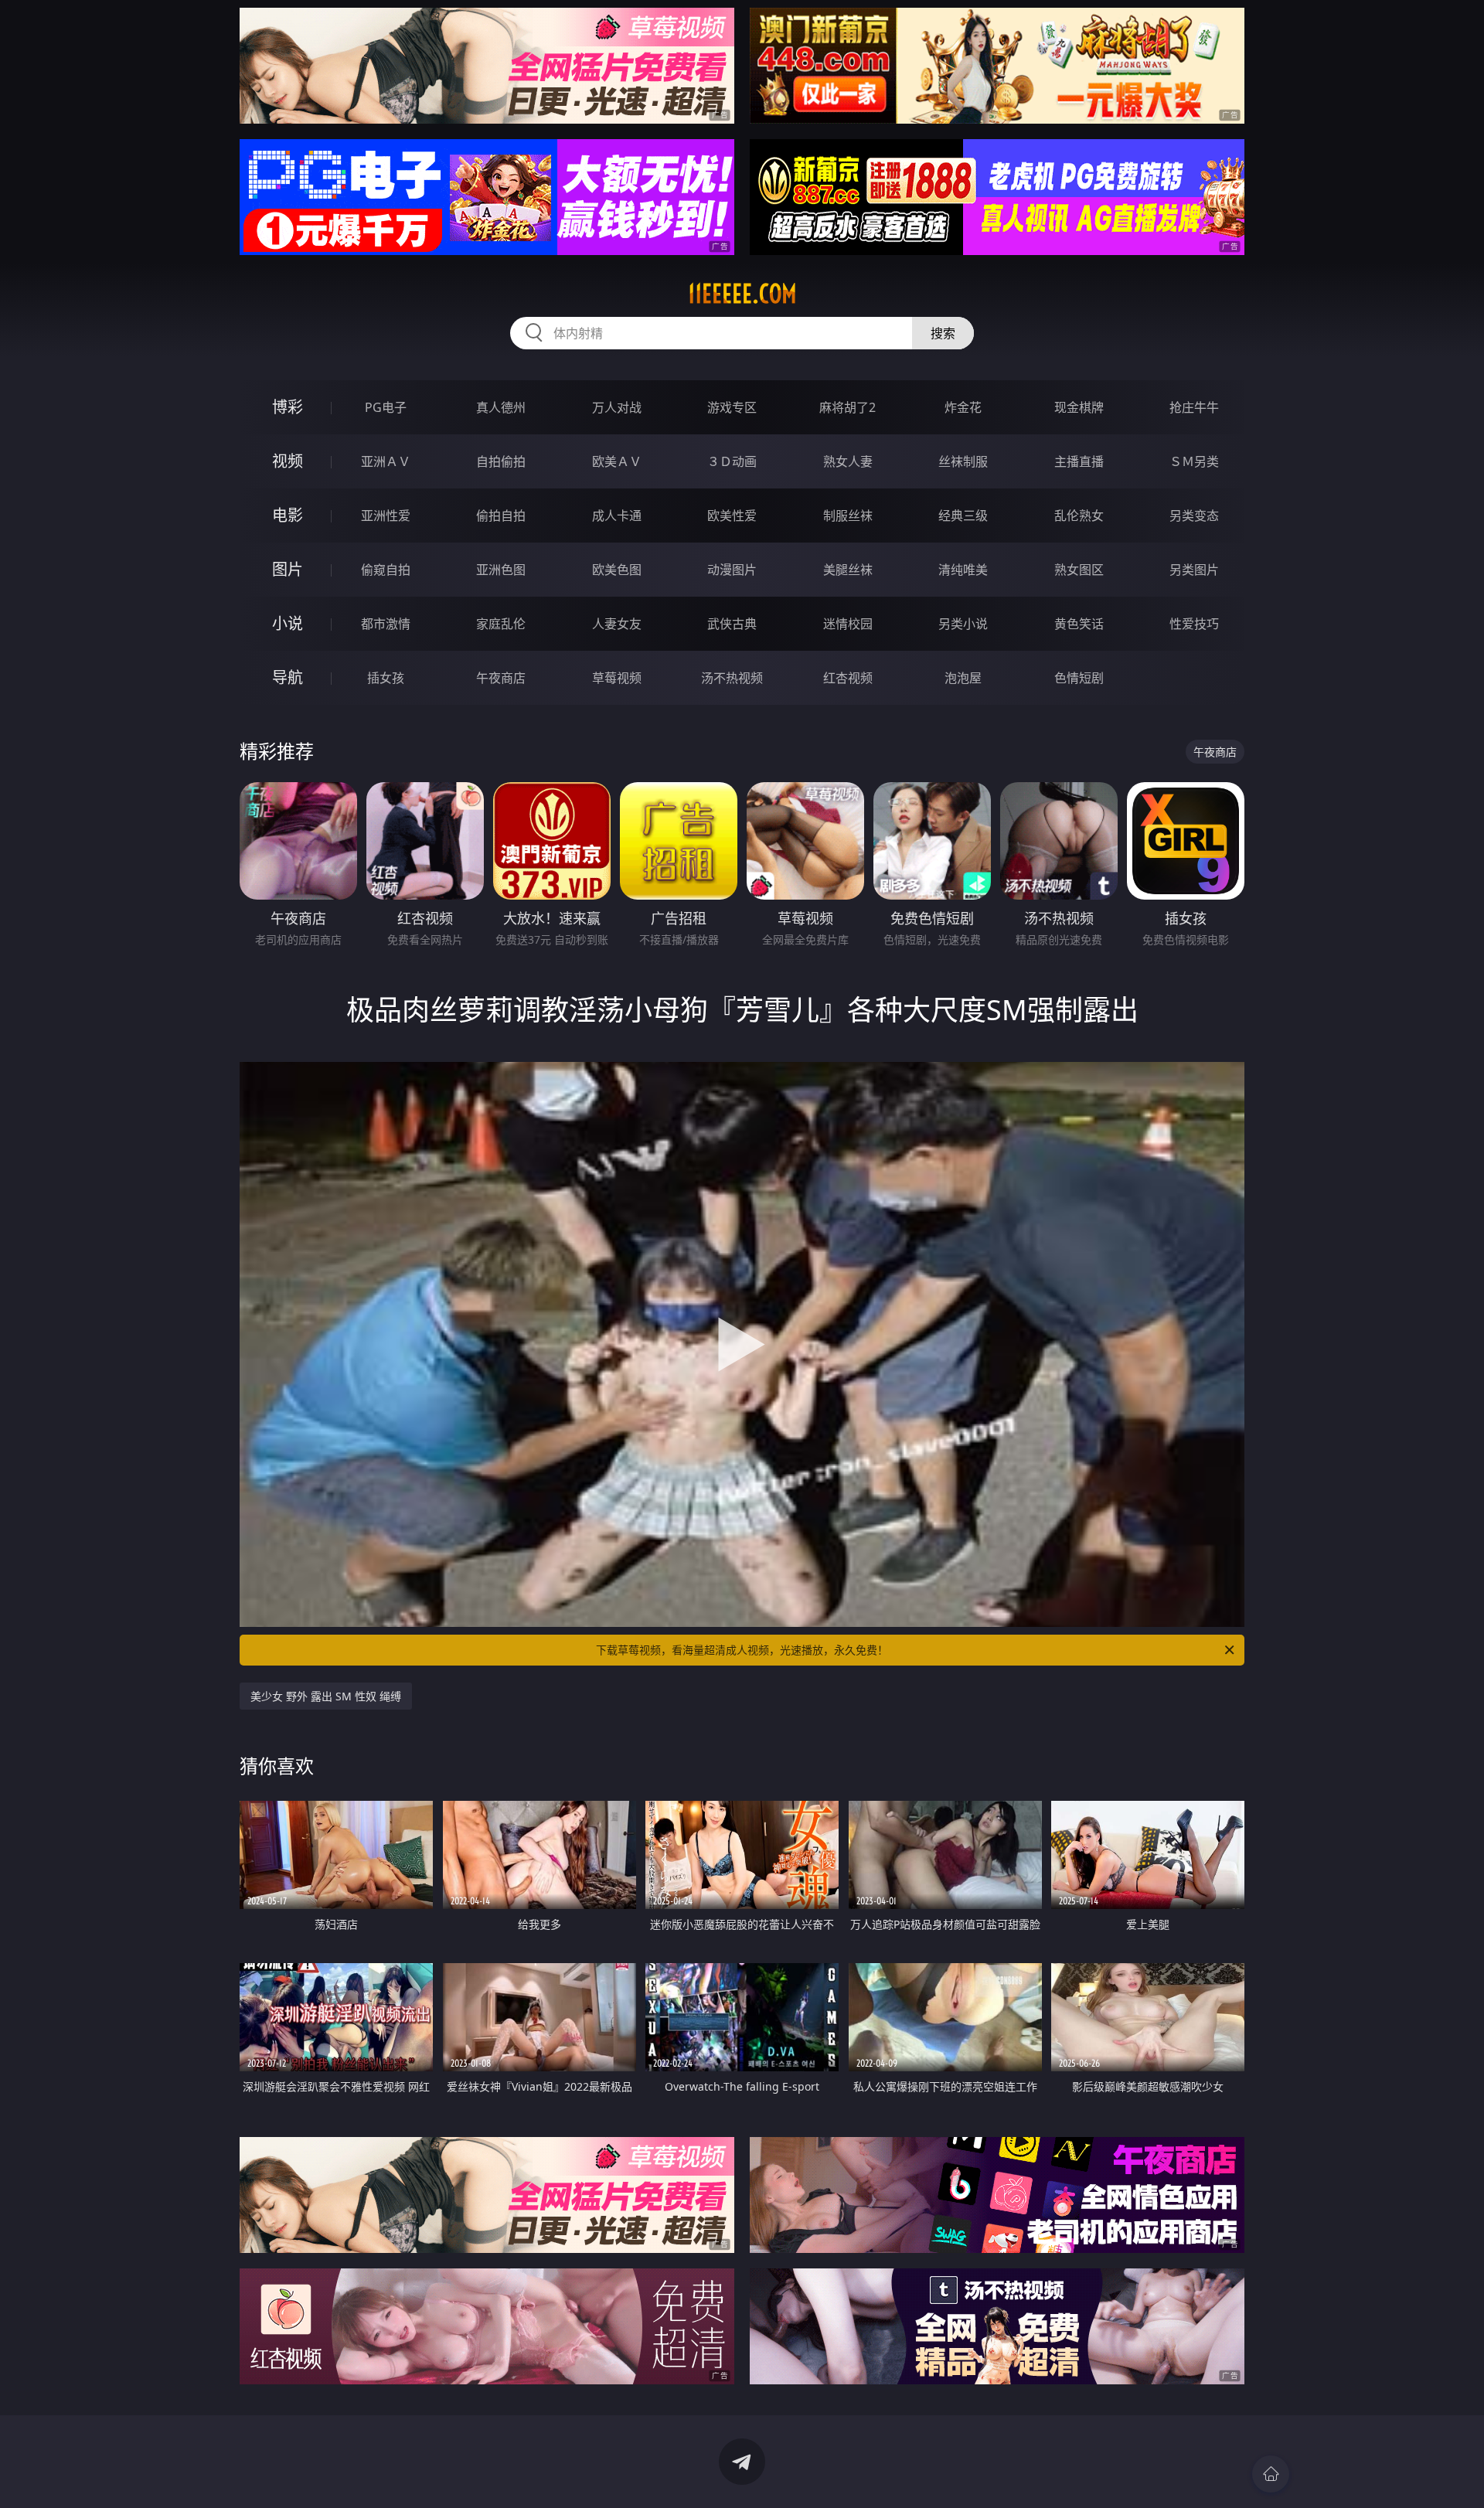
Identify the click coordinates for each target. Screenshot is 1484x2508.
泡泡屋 (963, 678)
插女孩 (386, 678)
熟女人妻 (848, 461)
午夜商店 (501, 678)
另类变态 (1194, 516)
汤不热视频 (732, 678)
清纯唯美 (963, 570)
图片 (288, 569)
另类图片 (1194, 570)
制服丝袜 (848, 516)
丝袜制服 (963, 461)
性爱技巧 (1194, 624)
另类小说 (963, 624)
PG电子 (386, 407)
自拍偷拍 (501, 461)
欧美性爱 (732, 516)
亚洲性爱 (386, 516)
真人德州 (501, 407)
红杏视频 (848, 678)
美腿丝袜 (848, 570)
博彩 (288, 407)
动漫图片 (732, 570)
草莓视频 (617, 678)
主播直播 (1079, 461)
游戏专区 (732, 407)
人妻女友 (617, 624)
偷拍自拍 (501, 516)
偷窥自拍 (386, 570)
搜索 (943, 333)
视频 (288, 461)
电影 (288, 515)
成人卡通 (617, 516)
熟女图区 (1079, 570)
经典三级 (963, 516)
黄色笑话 (1079, 624)
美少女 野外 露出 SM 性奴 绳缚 (326, 1696)
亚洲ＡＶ (386, 461)
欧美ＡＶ (617, 461)
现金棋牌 (1079, 407)
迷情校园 (848, 624)
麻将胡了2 (848, 407)
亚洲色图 (501, 570)
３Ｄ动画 (732, 461)
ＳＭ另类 (1194, 461)
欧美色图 (617, 570)
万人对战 (617, 407)
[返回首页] (1271, 2474)
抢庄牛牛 (1194, 407)
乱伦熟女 (1079, 516)
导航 (288, 677)
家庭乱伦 (501, 624)
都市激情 (386, 624)
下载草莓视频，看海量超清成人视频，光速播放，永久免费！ (742, 1650)
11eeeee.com (742, 294)
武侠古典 (732, 624)
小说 (288, 623)
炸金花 (963, 407)
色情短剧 (1079, 678)
